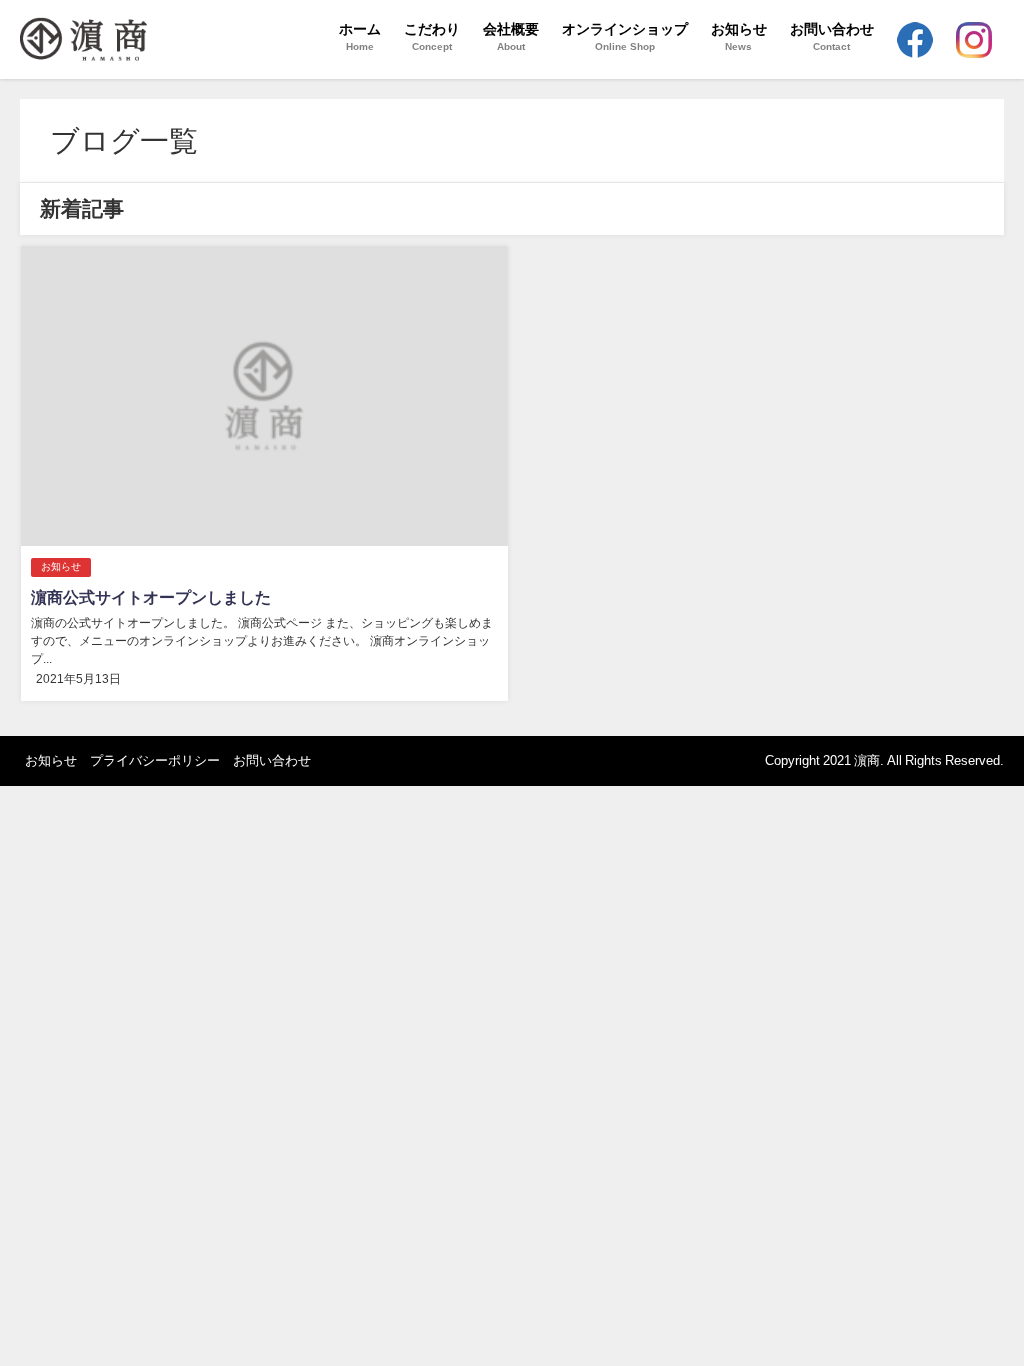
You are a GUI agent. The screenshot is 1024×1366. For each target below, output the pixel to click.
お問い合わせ (272, 760)
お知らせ (61, 566)
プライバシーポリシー (155, 760)
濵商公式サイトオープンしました (151, 597)
